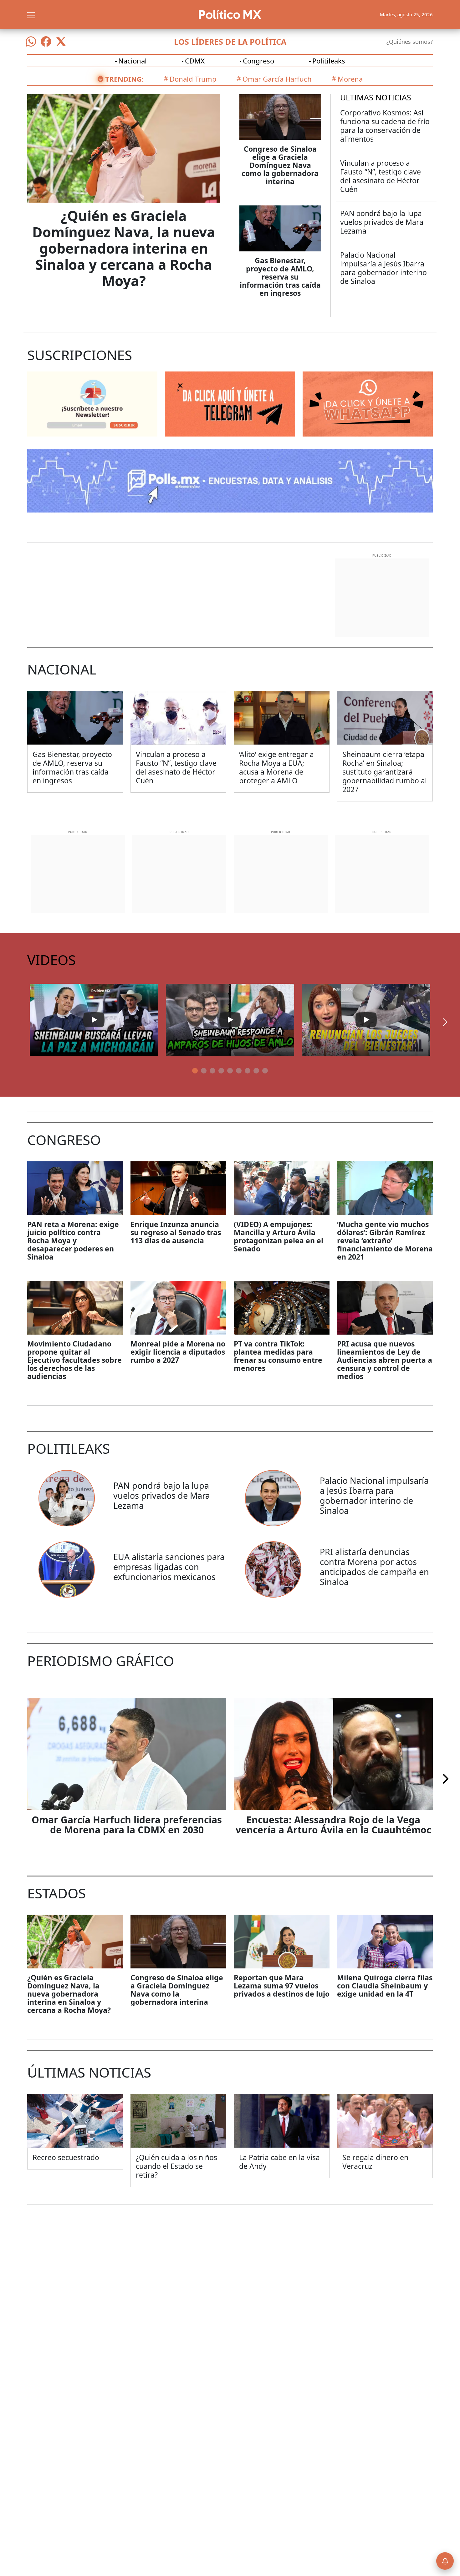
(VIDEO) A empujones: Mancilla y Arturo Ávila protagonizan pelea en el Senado (279, 1236)
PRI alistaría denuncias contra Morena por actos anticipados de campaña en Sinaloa (374, 1567)
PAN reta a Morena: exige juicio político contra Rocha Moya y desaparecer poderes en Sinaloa (73, 1240)
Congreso (258, 61)
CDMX (195, 61)
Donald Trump (193, 79)
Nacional (133, 61)
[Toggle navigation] (31, 14)
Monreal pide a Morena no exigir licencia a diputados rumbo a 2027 (178, 1352)
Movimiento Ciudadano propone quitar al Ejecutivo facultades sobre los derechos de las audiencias (74, 1360)
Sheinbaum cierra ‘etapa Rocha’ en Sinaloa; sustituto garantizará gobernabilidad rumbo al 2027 (385, 772)
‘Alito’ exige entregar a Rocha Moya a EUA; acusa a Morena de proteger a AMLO (276, 767)
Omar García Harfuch (277, 79)
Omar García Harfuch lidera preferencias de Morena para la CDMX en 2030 (127, 1825)
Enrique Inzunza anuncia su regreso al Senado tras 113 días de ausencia (176, 1232)
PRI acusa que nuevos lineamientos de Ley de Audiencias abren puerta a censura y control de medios (385, 1360)
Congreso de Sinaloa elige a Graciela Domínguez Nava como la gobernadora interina (280, 165)
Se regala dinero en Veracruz (375, 2162)
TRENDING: (124, 79)
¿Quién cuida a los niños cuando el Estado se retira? (176, 2166)
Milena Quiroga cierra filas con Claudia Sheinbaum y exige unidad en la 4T (385, 1986)
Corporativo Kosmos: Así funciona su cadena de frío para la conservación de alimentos (385, 126)
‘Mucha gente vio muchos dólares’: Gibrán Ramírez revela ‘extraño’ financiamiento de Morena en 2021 (385, 1240)
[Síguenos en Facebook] (46, 42)
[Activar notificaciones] (445, 2561)
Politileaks (329, 61)
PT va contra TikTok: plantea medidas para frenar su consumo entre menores (278, 1356)
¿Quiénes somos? (410, 42)
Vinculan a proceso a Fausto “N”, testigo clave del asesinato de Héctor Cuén (381, 176)
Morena (350, 79)
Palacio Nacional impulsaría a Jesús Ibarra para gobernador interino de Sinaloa (383, 268)
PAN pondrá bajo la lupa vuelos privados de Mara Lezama (382, 222)
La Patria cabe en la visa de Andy (279, 2162)
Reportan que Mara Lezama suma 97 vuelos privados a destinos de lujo (282, 1986)
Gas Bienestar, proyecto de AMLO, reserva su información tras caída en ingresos (280, 277)
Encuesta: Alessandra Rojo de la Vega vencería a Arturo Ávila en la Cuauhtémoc (333, 1825)
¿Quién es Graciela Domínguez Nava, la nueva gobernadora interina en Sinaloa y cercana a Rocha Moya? (124, 248)
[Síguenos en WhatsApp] (31, 42)
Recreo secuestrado (66, 2157)
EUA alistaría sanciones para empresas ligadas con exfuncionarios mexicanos (169, 1567)
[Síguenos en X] (61, 42)
